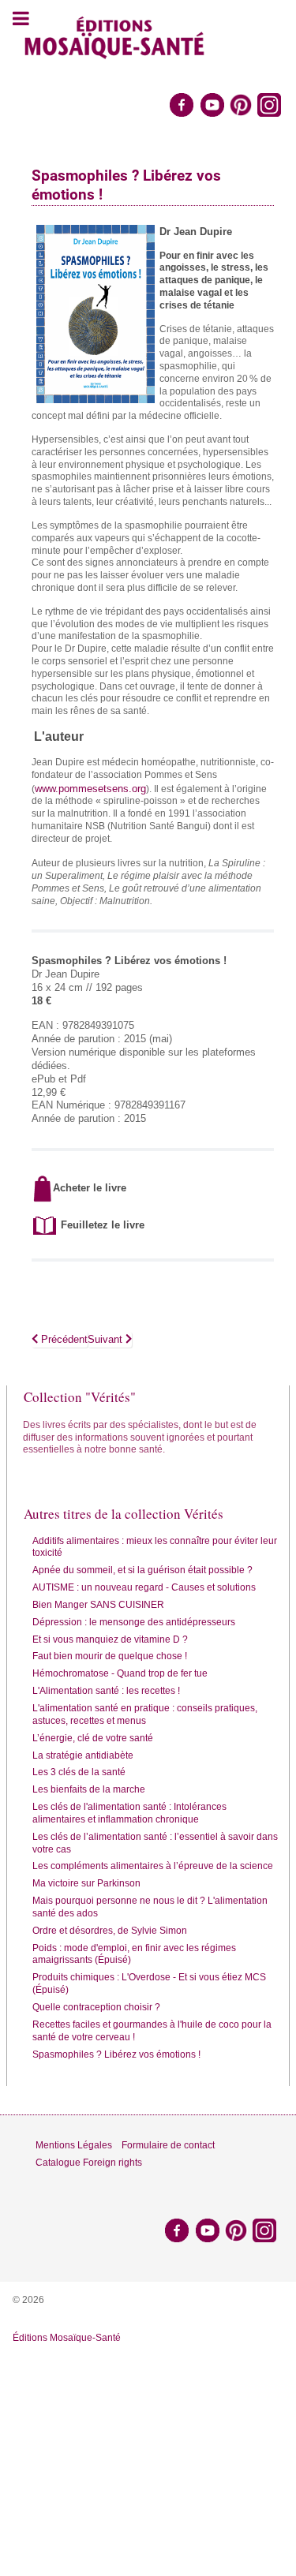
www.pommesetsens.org (90, 789)
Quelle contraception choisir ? (96, 2007)
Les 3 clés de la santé (79, 1772)
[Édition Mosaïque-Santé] (115, 36)
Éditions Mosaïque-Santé (67, 2338)
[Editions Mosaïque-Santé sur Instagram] (270, 104)
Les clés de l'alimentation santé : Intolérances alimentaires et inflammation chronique (129, 1813)
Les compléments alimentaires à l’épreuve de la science (153, 1866)
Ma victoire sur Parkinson (86, 1883)
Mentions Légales (74, 2145)
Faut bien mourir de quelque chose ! (110, 1656)
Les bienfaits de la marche (89, 1789)
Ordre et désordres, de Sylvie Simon (110, 1931)
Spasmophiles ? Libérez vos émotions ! (116, 2054)
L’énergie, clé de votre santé (93, 1738)
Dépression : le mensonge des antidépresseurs (134, 1622)
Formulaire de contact (168, 2145)
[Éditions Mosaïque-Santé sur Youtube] (212, 104)
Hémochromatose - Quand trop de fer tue (120, 1673)
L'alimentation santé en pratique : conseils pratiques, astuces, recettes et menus (145, 1714)
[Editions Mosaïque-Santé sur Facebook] (182, 104)
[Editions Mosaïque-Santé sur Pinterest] (241, 104)
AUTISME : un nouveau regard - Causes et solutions (144, 1587)
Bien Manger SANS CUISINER (98, 1605)
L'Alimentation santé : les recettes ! (106, 1691)
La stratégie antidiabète (83, 1755)
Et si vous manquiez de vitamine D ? (110, 1639)
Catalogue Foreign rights (89, 2163)
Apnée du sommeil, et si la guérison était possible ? (142, 1570)
